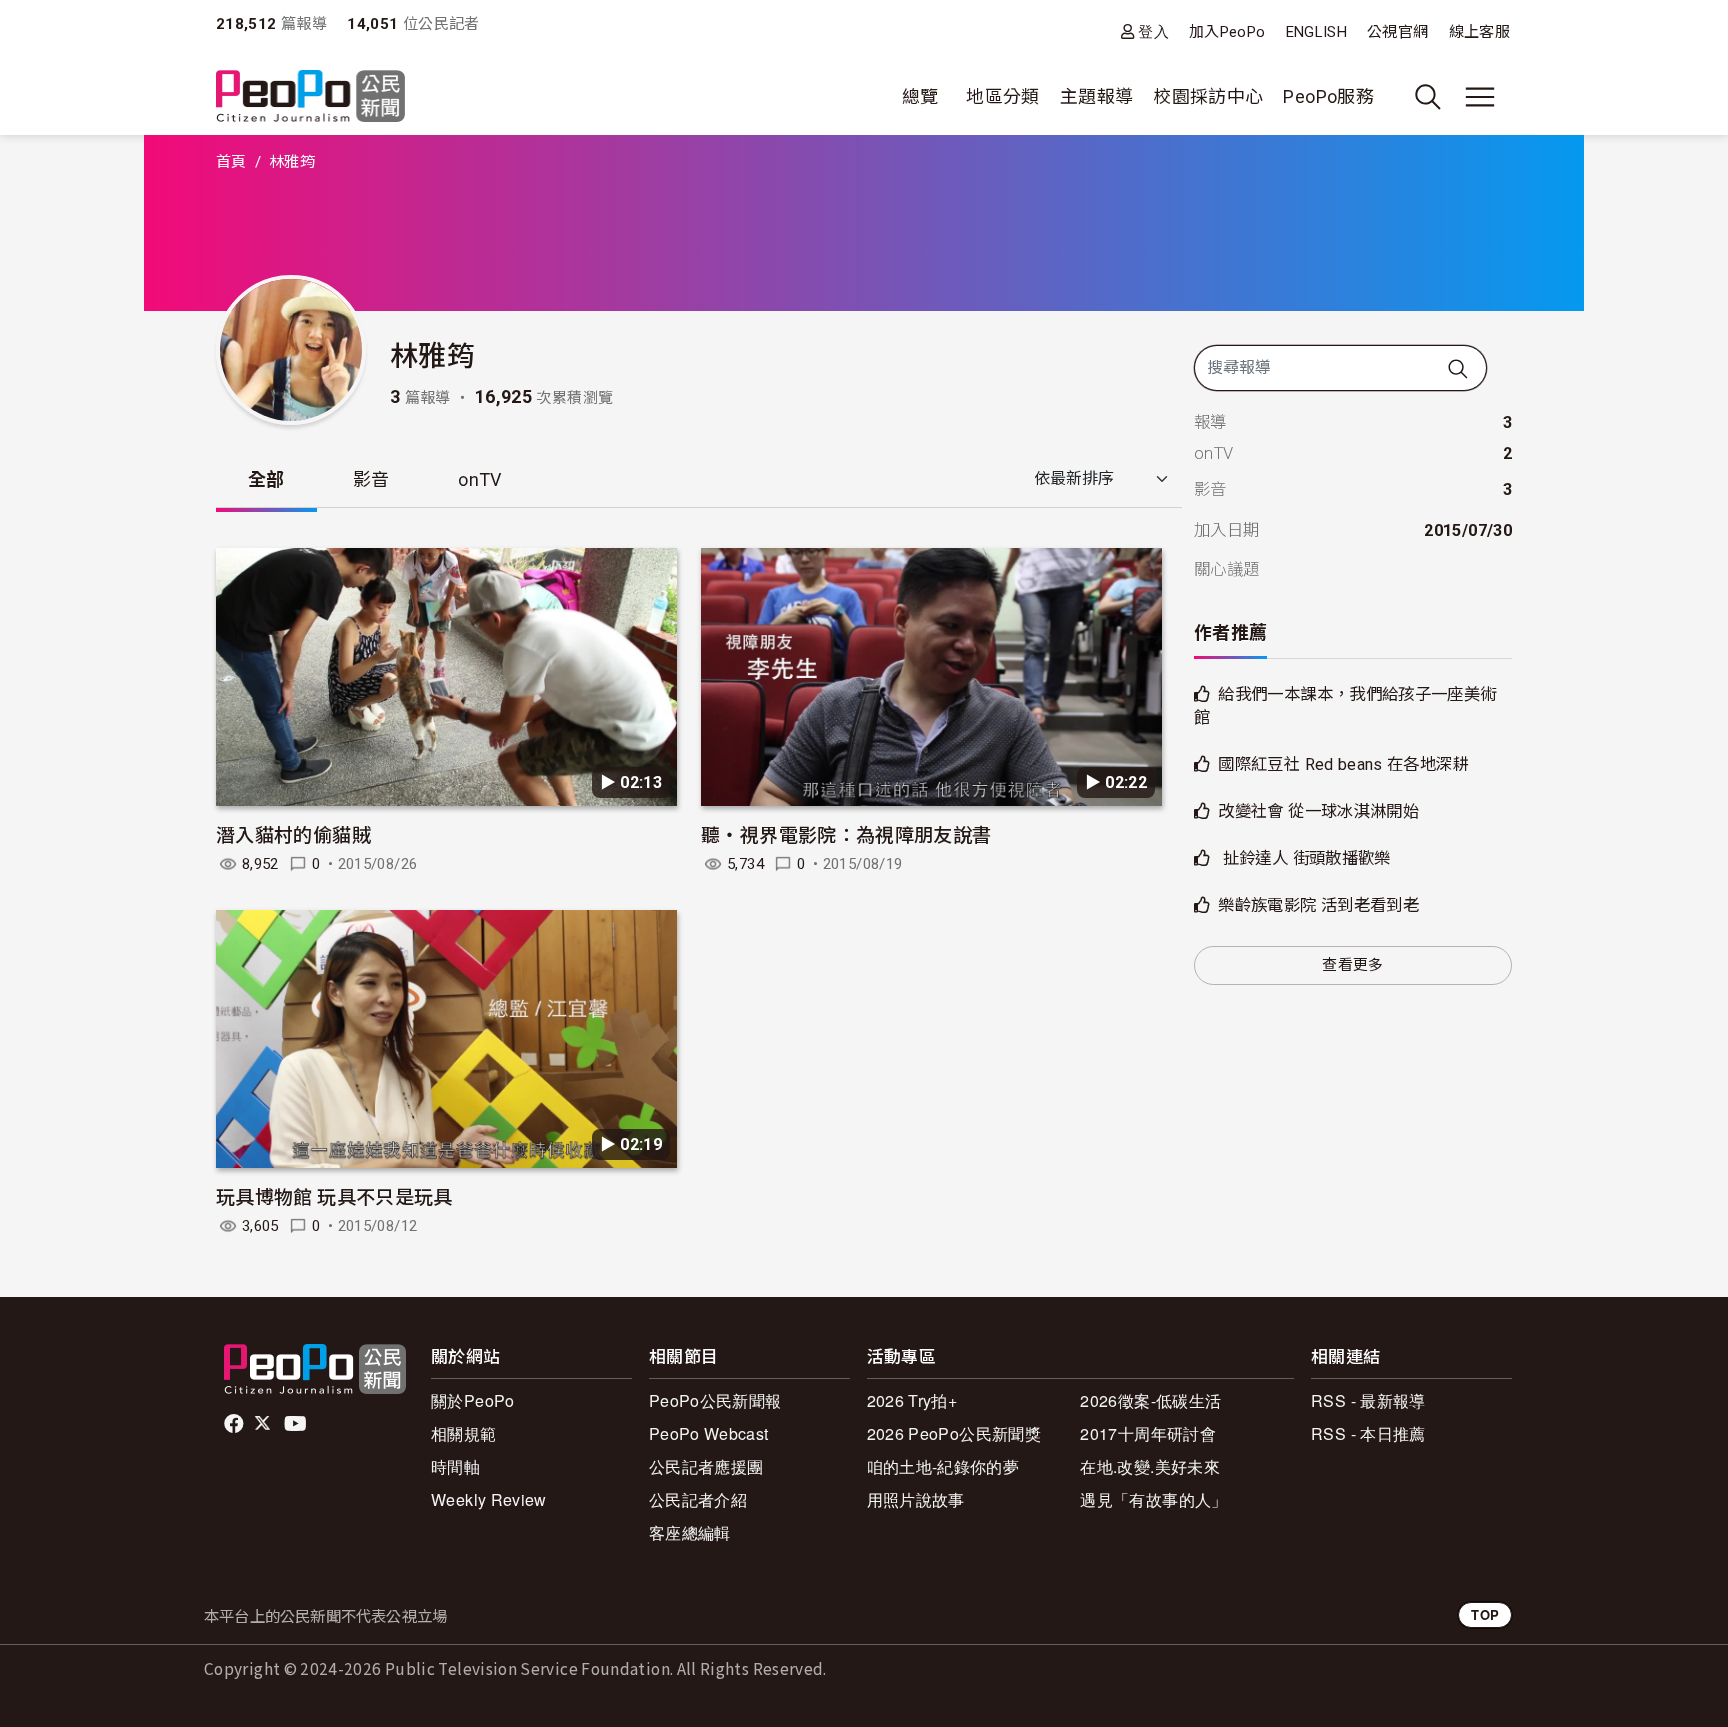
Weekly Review (489, 1499)
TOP (1485, 1614)
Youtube (297, 1424)
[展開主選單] (1480, 97)
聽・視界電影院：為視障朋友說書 (846, 833)
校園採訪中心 (1208, 96)
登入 (1153, 31)
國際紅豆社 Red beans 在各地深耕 (1343, 764)
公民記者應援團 (706, 1466)
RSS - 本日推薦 (1368, 1433)
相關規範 (463, 1433)
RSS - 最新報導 (1368, 1400)
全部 (266, 479)
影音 (371, 479)
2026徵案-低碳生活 (1150, 1400)
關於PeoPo (473, 1400)
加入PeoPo (1227, 32)
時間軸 (455, 1466)
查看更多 (1352, 965)
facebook (235, 1424)
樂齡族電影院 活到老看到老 (1318, 905)
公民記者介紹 (698, 1499)
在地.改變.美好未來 (1150, 1466)
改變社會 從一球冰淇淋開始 (1318, 811)
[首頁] (310, 97)
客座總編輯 (690, 1532)
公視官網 (1397, 32)
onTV (479, 479)
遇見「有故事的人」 (1153, 1499)
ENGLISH (1317, 32)
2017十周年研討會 (1148, 1433)
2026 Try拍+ (912, 1400)
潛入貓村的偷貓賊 (293, 833)
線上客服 (1479, 32)
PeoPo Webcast (709, 1433)
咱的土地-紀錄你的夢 (943, 1466)
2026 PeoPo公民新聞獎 (954, 1433)
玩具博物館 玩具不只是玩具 (334, 1195)
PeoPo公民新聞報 (715, 1400)
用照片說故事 (916, 1499)
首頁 (231, 162)
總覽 (920, 96)
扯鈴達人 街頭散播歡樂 (1304, 858)
